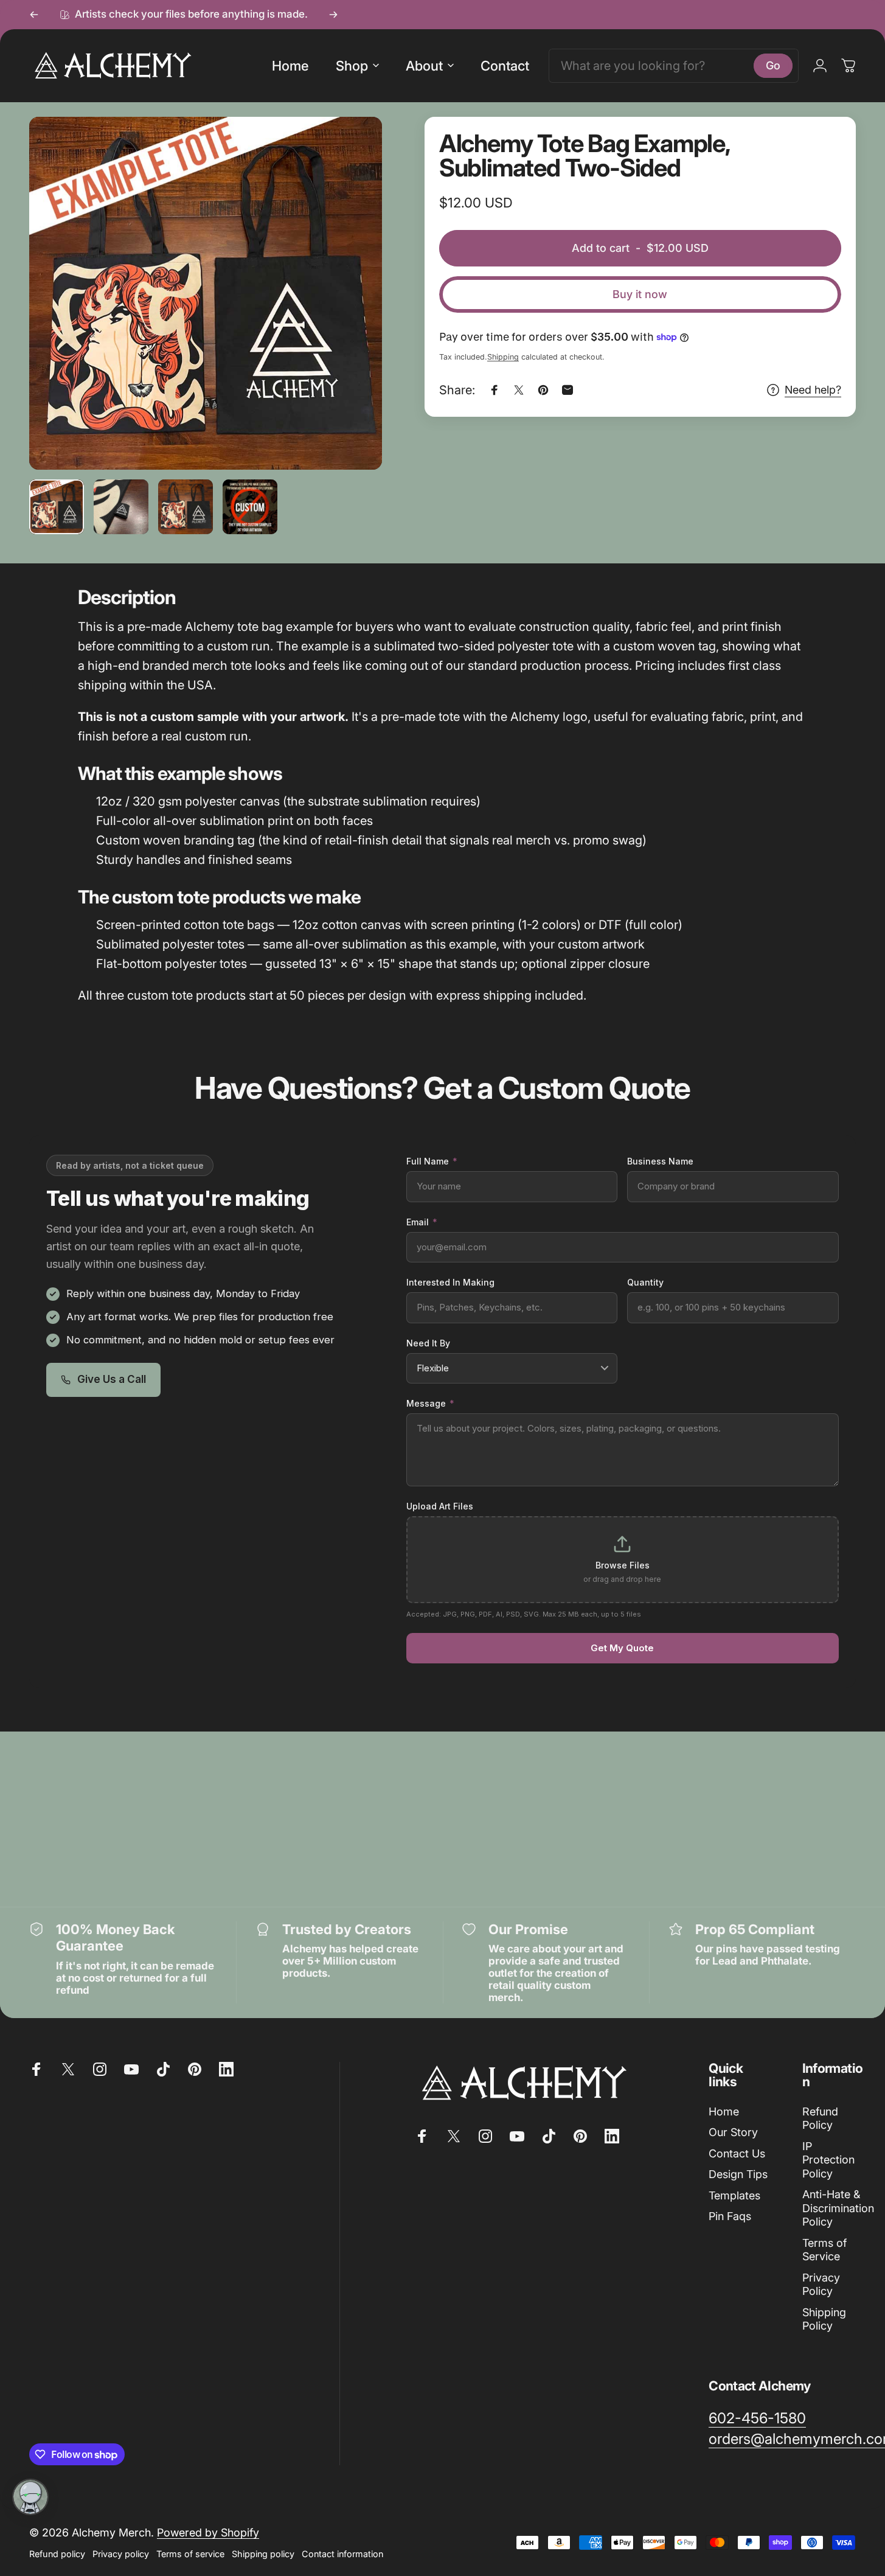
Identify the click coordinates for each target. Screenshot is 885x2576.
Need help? (813, 390)
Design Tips (738, 2174)
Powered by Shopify (208, 2532)
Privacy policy (121, 2554)
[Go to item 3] (186, 507)
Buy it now (640, 294)
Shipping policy (263, 2554)
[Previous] (34, 15)
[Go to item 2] (121, 507)
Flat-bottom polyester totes (172, 964)
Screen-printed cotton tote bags (185, 925)
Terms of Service (824, 2250)
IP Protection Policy (828, 2160)
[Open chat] (30, 2497)
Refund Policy (820, 2118)
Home (724, 2111)
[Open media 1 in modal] (206, 293)
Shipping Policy (824, 2319)
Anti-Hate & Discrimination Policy (838, 2208)
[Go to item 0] (57, 507)
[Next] (333, 15)
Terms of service (190, 2554)
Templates (734, 2195)
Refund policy (57, 2554)
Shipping (503, 357)
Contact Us (737, 2153)
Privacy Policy (821, 2285)
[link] (757, 2418)
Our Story (733, 2132)
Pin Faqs (730, 2216)
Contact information (342, 2554)
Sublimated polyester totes (170, 944)
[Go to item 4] (250, 507)
